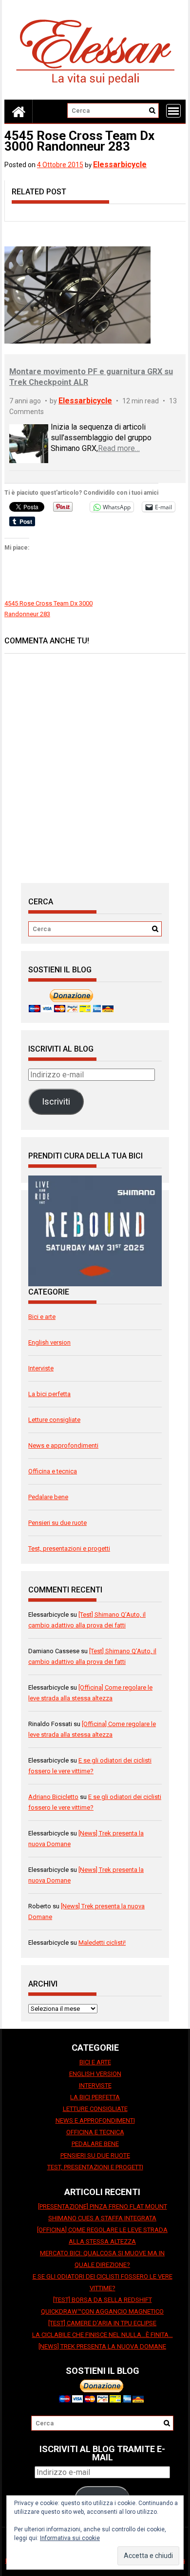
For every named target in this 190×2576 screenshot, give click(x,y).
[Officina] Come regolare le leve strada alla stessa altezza (102, 2236)
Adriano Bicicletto (53, 1797)
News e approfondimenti (63, 1445)
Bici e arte (42, 1317)
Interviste (41, 1368)
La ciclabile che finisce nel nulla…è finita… (103, 2335)
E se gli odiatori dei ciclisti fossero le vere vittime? (103, 2282)
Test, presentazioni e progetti (69, 1548)
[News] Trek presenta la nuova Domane (102, 2346)
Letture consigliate (54, 1420)
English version (49, 1342)
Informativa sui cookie (70, 2538)
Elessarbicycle (120, 164)
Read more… (119, 448)
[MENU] (173, 111)
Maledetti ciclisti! (102, 1943)
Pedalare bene (48, 1497)
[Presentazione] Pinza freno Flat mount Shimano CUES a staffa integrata (103, 2212)
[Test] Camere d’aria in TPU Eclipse (102, 2323)
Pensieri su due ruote (57, 1523)
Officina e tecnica (53, 1471)
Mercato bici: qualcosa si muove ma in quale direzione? (102, 2259)
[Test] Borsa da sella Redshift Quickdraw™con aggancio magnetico (102, 2306)
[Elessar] (19, 111)
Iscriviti (56, 1101)
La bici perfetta (49, 1394)
